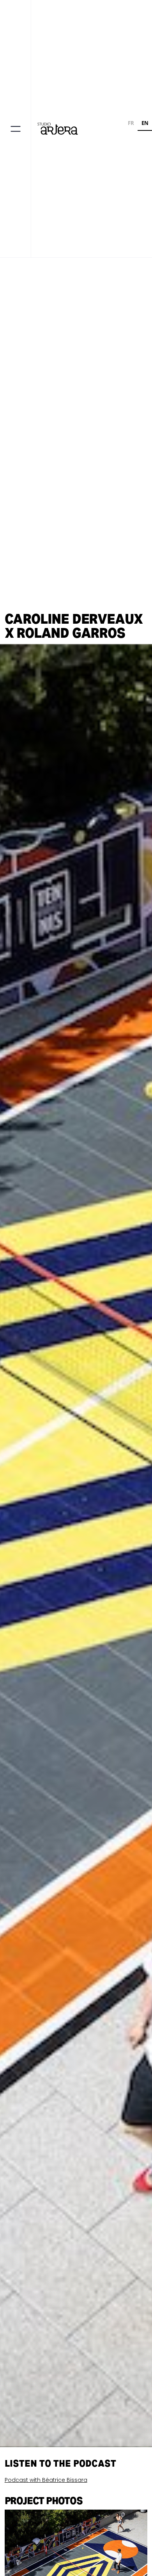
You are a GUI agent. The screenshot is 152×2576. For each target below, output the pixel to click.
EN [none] (145, 123)
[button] (15, 129)
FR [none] (131, 123)
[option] (131, 124)
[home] (59, 129)
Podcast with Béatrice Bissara (46, 2480)
